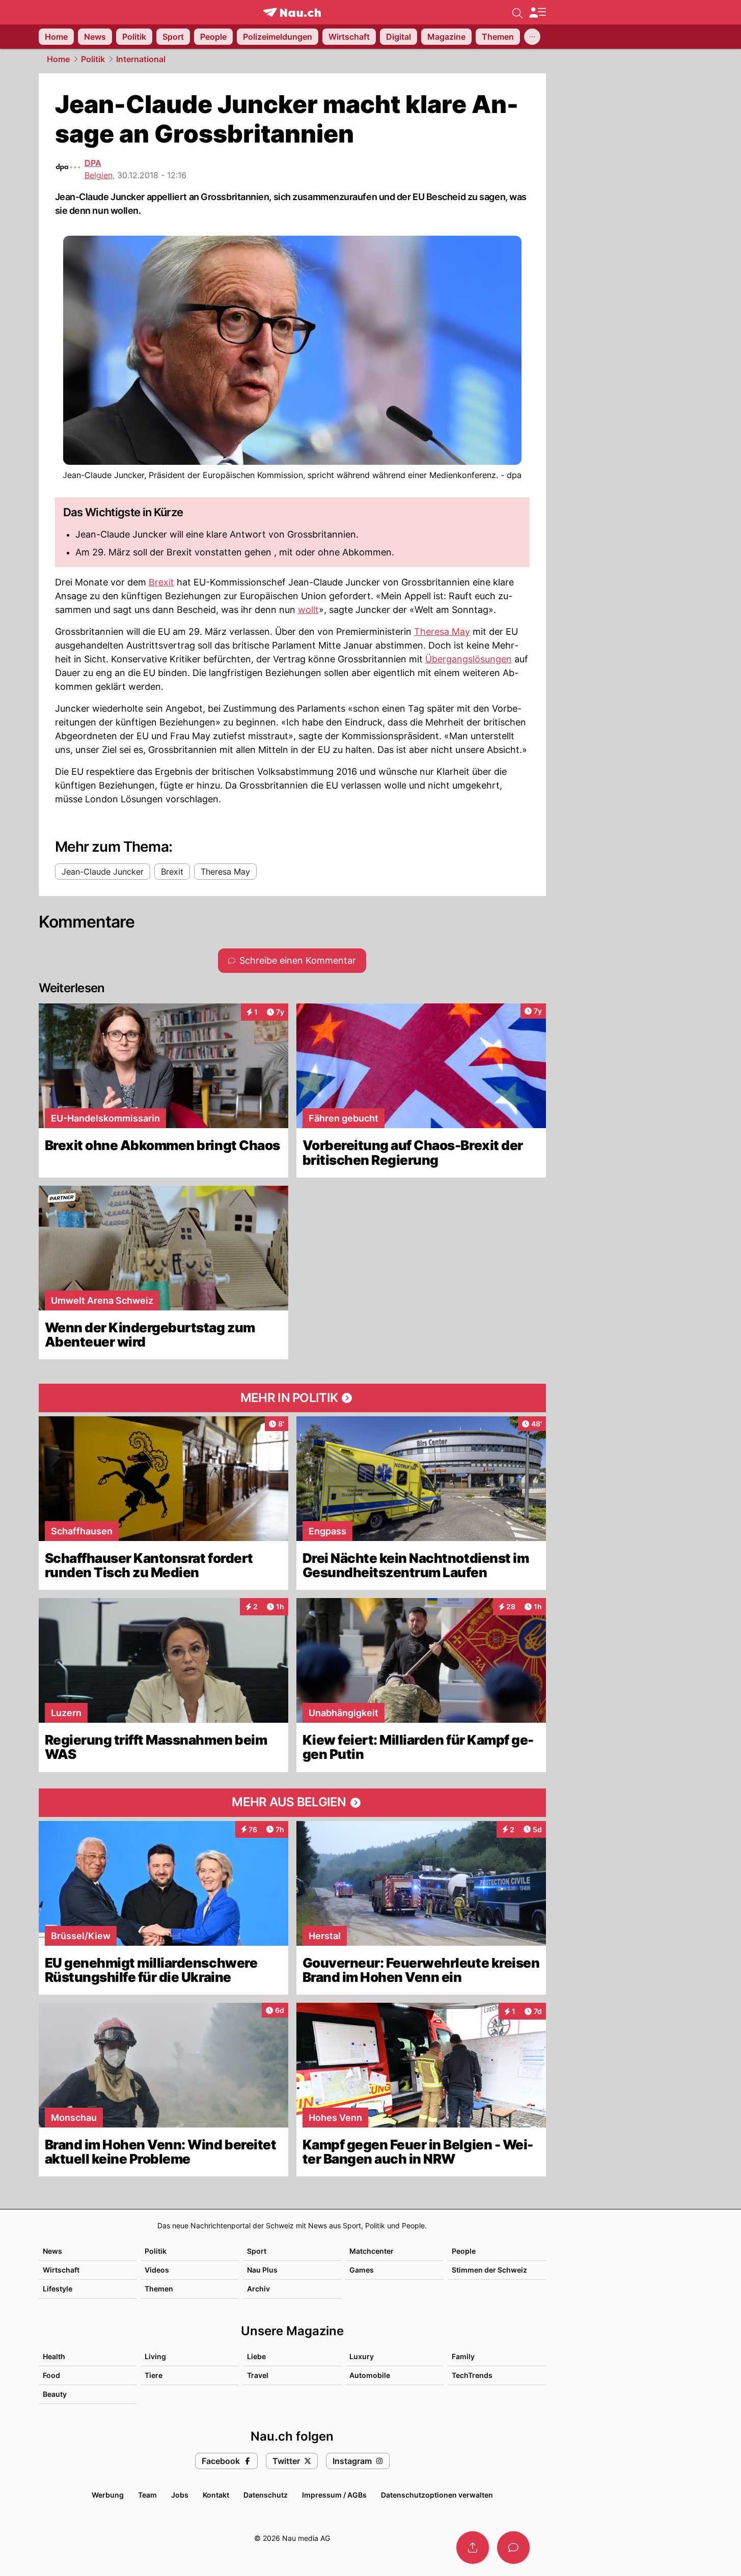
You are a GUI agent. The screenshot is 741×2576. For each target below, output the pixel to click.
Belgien (99, 175)
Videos (157, 2270)
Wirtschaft (61, 2270)
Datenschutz (266, 2495)
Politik (93, 59)
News (52, 2251)
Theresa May (442, 632)
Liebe (256, 2356)
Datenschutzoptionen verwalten (437, 2495)
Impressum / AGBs (334, 2495)
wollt (308, 610)
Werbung (108, 2495)
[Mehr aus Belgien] (292, 1803)
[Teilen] (473, 2547)
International (141, 59)
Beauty (55, 2394)
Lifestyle (58, 2289)
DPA (93, 163)
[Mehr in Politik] (292, 1398)
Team (147, 2495)
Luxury (362, 2356)
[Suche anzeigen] (517, 12)
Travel (258, 2375)
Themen (159, 2289)
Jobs (180, 2495)
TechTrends (472, 2375)
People (464, 2251)
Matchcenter (372, 2251)
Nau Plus (262, 2270)
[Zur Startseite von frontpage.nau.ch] (292, 12)
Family (463, 2356)
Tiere (154, 2375)
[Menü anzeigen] (537, 12)
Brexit (161, 582)
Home (58, 59)
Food (51, 2375)
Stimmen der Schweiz (489, 2270)
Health (54, 2356)
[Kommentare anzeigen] (513, 2547)
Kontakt (216, 2495)
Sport (257, 2251)
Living (155, 2356)
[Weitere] (532, 37)
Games (362, 2270)
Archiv (258, 2289)
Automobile (370, 2375)
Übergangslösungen (469, 659)
